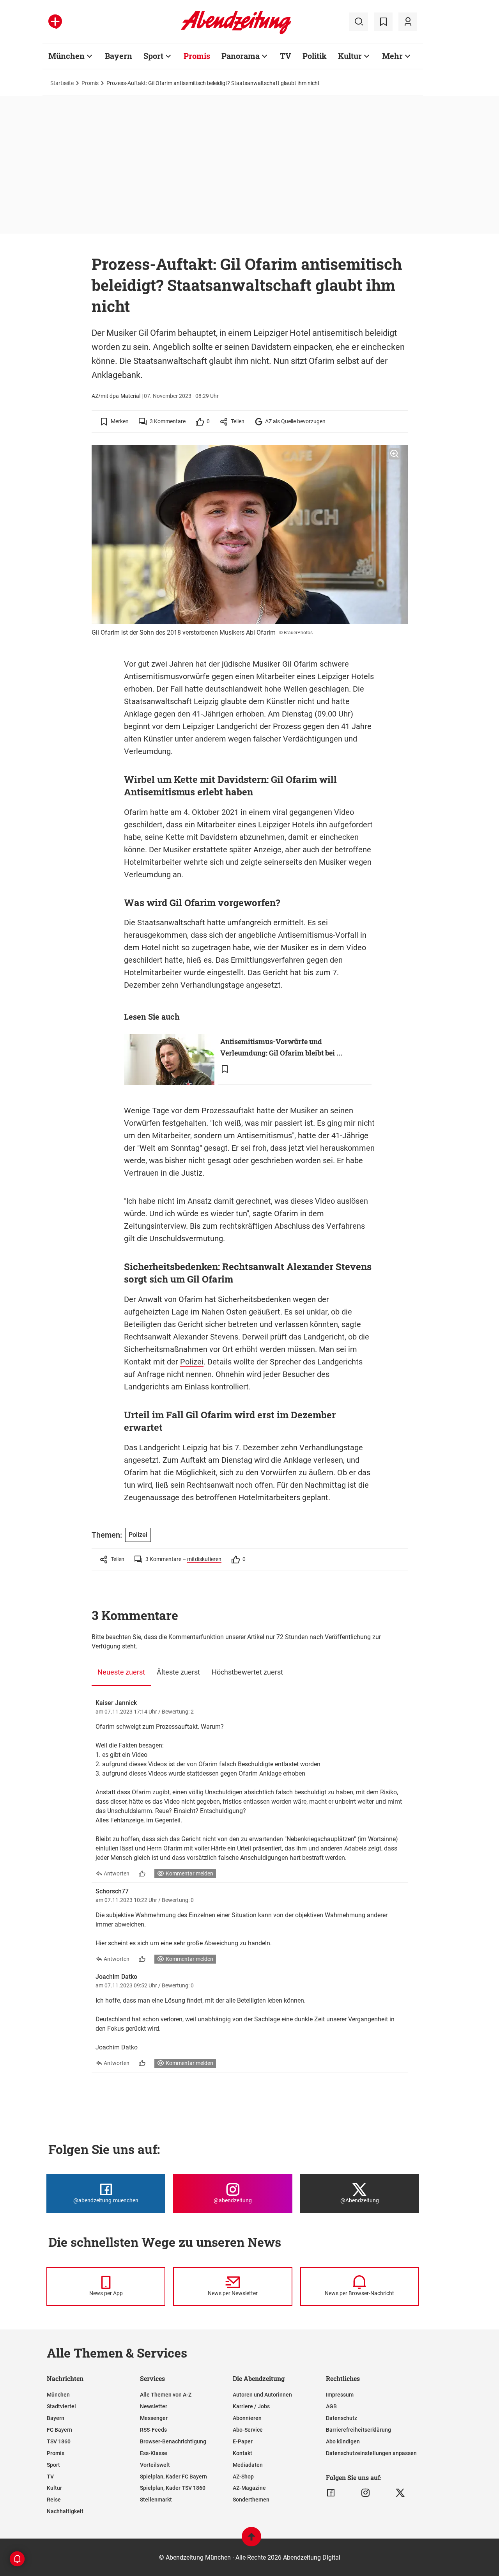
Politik (315, 56)
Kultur (350, 56)
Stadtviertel (61, 2406)
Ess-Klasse (154, 2453)
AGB (331, 2406)
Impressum (340, 2395)
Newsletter (154, 2406)
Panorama (241, 56)
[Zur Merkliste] (383, 22)
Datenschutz (342, 2418)
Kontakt (242, 2453)
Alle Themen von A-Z (166, 2395)
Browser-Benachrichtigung (173, 2441)
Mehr (392, 56)
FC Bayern (59, 2430)
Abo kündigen (343, 2441)
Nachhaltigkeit (65, 2511)
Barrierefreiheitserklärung (358, 2430)
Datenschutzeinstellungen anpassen (371, 2453)
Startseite (62, 83)
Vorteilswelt (155, 2465)
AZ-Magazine (249, 2488)
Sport (153, 56)
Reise (54, 2500)
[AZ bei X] (400, 2493)
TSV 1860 (59, 2441)
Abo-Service (248, 2430)
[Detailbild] (394, 454)
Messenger (154, 2418)
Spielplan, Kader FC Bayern (173, 2477)
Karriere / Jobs (251, 2406)
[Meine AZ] (408, 22)
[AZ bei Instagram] (365, 2493)
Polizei (192, 1362)
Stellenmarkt (156, 2500)
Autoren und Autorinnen (262, 2395)
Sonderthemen (251, 2500)
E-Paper (243, 2441)
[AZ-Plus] (55, 22)
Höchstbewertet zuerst (247, 1672)
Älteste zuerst (178, 1672)
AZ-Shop (243, 2477)
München (66, 56)
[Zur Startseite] (236, 33)
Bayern (119, 56)
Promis (197, 56)
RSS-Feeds (153, 2430)
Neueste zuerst (121, 1672)
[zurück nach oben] (251, 2540)
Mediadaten (248, 2465)
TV (286, 56)
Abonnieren (247, 2418)
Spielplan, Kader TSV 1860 (173, 2488)
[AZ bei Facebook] (331, 2493)
